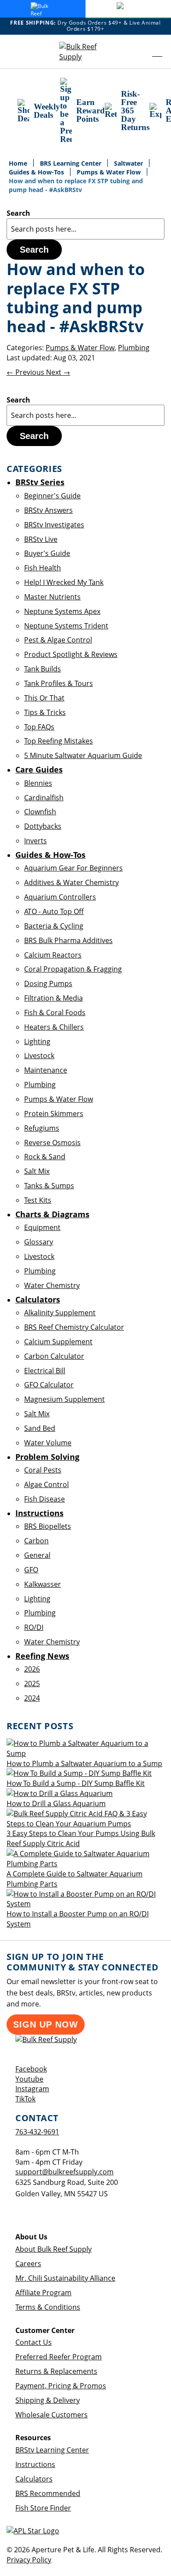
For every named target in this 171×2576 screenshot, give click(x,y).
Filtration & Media (53, 998)
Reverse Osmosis (52, 1143)
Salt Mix (37, 1171)
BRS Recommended (48, 2493)
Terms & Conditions (48, 2307)
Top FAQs (39, 727)
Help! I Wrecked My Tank (64, 582)
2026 (32, 1669)
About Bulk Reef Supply (53, 2249)
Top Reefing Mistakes (59, 741)
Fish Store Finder (43, 2508)
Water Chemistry (52, 1285)
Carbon (36, 1541)
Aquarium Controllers (60, 897)
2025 (32, 1683)
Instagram (32, 2089)
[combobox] (85, 229)
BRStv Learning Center (52, 2450)
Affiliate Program (43, 2293)
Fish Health (43, 568)
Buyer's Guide (47, 553)
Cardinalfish (44, 798)
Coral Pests (43, 1470)
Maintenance (46, 1070)
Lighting (37, 1041)
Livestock (39, 1056)
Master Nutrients (52, 597)
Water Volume (48, 1443)
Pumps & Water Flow (110, 172)
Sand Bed (40, 1428)
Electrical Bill (45, 1371)
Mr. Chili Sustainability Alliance (65, 2278)
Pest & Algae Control (58, 640)
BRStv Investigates (54, 525)
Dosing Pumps (48, 983)
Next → (58, 372)
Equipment (42, 1227)
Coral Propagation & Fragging (73, 969)
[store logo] (85, 52)
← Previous (26, 372)
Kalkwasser (43, 1584)
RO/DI (34, 1627)
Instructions (35, 2464)
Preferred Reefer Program (59, 2357)
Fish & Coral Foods (55, 1012)
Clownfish (40, 812)
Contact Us (34, 2342)
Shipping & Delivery (48, 2400)
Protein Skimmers (54, 1114)
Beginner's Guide (52, 496)
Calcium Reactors (53, 955)
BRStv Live (41, 539)
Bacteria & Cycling (54, 926)
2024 (32, 1698)
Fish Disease (45, 1499)
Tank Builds (43, 669)
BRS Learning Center (71, 163)
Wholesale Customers (52, 2415)
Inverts (36, 841)
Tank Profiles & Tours (59, 683)
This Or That (44, 698)
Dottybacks (43, 826)
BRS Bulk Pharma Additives (68, 940)
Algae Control (46, 1484)
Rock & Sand (45, 1157)
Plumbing (134, 348)
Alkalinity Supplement (60, 1313)
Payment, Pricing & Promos (61, 2386)
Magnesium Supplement (64, 1399)
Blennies (38, 783)
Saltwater (129, 163)
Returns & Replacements (56, 2371)
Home (19, 163)
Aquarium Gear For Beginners (73, 868)
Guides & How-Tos (37, 172)
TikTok (25, 2099)
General (37, 1555)
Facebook (31, 2069)
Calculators (34, 2479)
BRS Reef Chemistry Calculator (74, 1327)
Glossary (39, 1242)
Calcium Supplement (58, 1342)
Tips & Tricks (45, 712)
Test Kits (38, 1200)
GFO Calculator (49, 1385)
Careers (28, 2264)
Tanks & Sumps (49, 1186)
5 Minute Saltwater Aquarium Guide (83, 755)
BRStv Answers (48, 510)
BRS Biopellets (48, 1526)
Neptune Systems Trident (66, 626)
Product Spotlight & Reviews (71, 654)
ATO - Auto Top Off (54, 911)
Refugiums (42, 1128)
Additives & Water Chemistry (71, 882)
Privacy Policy (29, 2560)
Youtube (29, 2079)
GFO (31, 1570)
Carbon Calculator (54, 1356)
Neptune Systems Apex (62, 611)
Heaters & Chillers (54, 1027)
